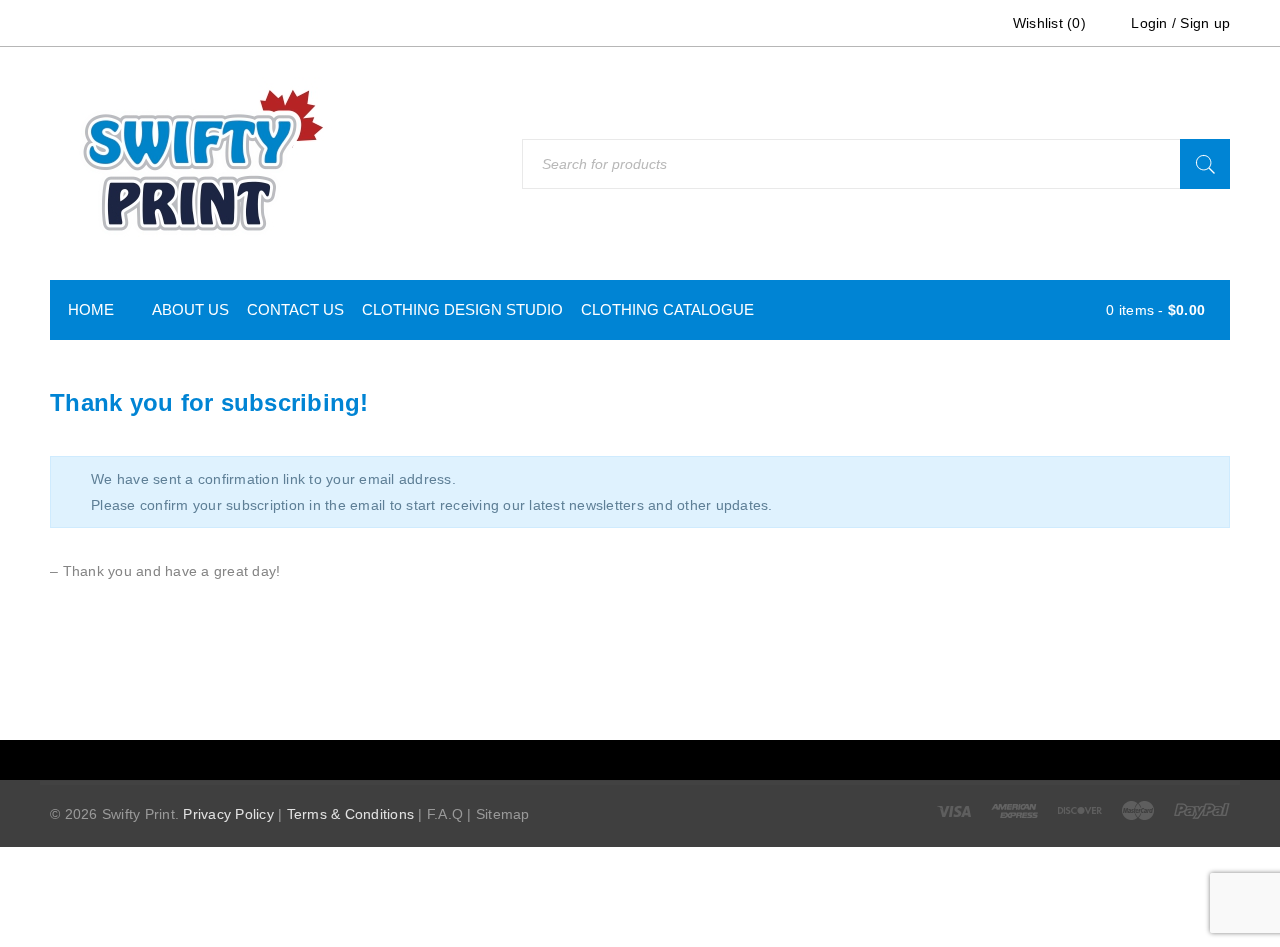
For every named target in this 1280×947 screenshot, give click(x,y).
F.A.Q (445, 814)
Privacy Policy (228, 814)
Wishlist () (1047, 23)
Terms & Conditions (351, 814)
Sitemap (503, 814)
